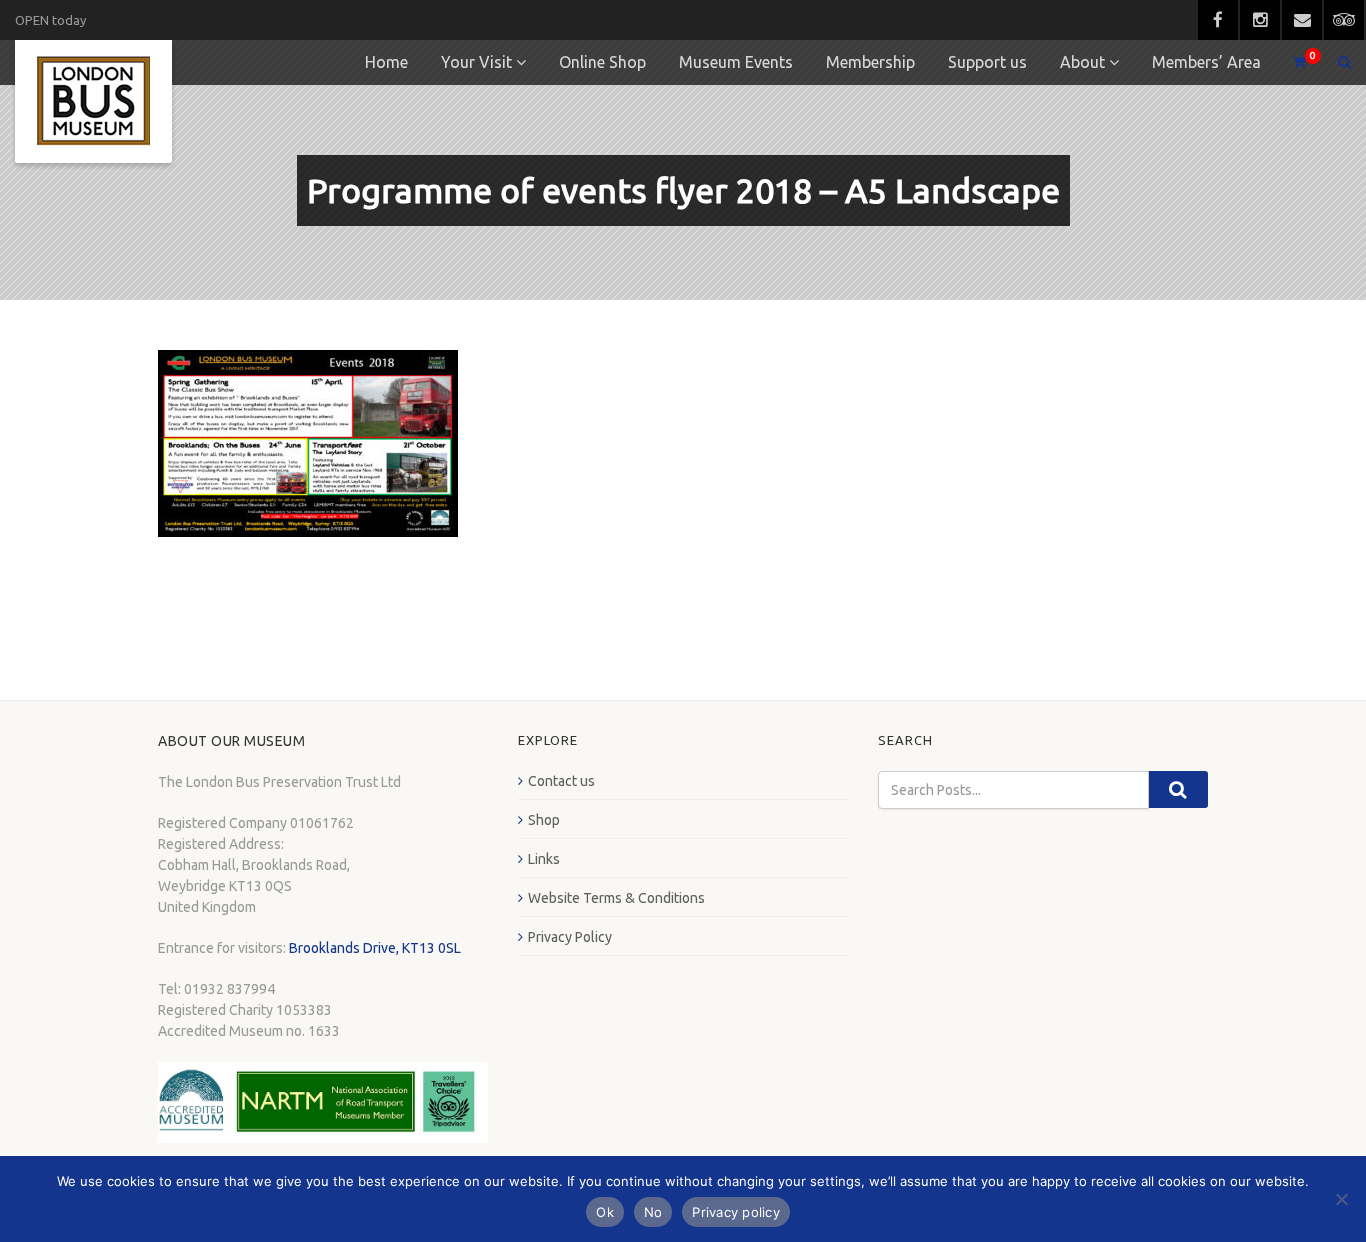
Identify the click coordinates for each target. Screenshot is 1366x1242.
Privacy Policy (570, 937)
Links (544, 859)
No (653, 1212)
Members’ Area (1206, 62)
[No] (1341, 1199)
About (1082, 62)
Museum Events (736, 62)
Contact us (561, 781)
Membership (870, 62)
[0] (1291, 62)
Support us (987, 62)
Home (386, 62)
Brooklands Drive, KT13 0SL (375, 948)
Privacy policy (736, 1212)
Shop (544, 820)
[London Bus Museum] (93, 101)
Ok (605, 1212)
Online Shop (602, 62)
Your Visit (476, 62)
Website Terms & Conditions (616, 898)
